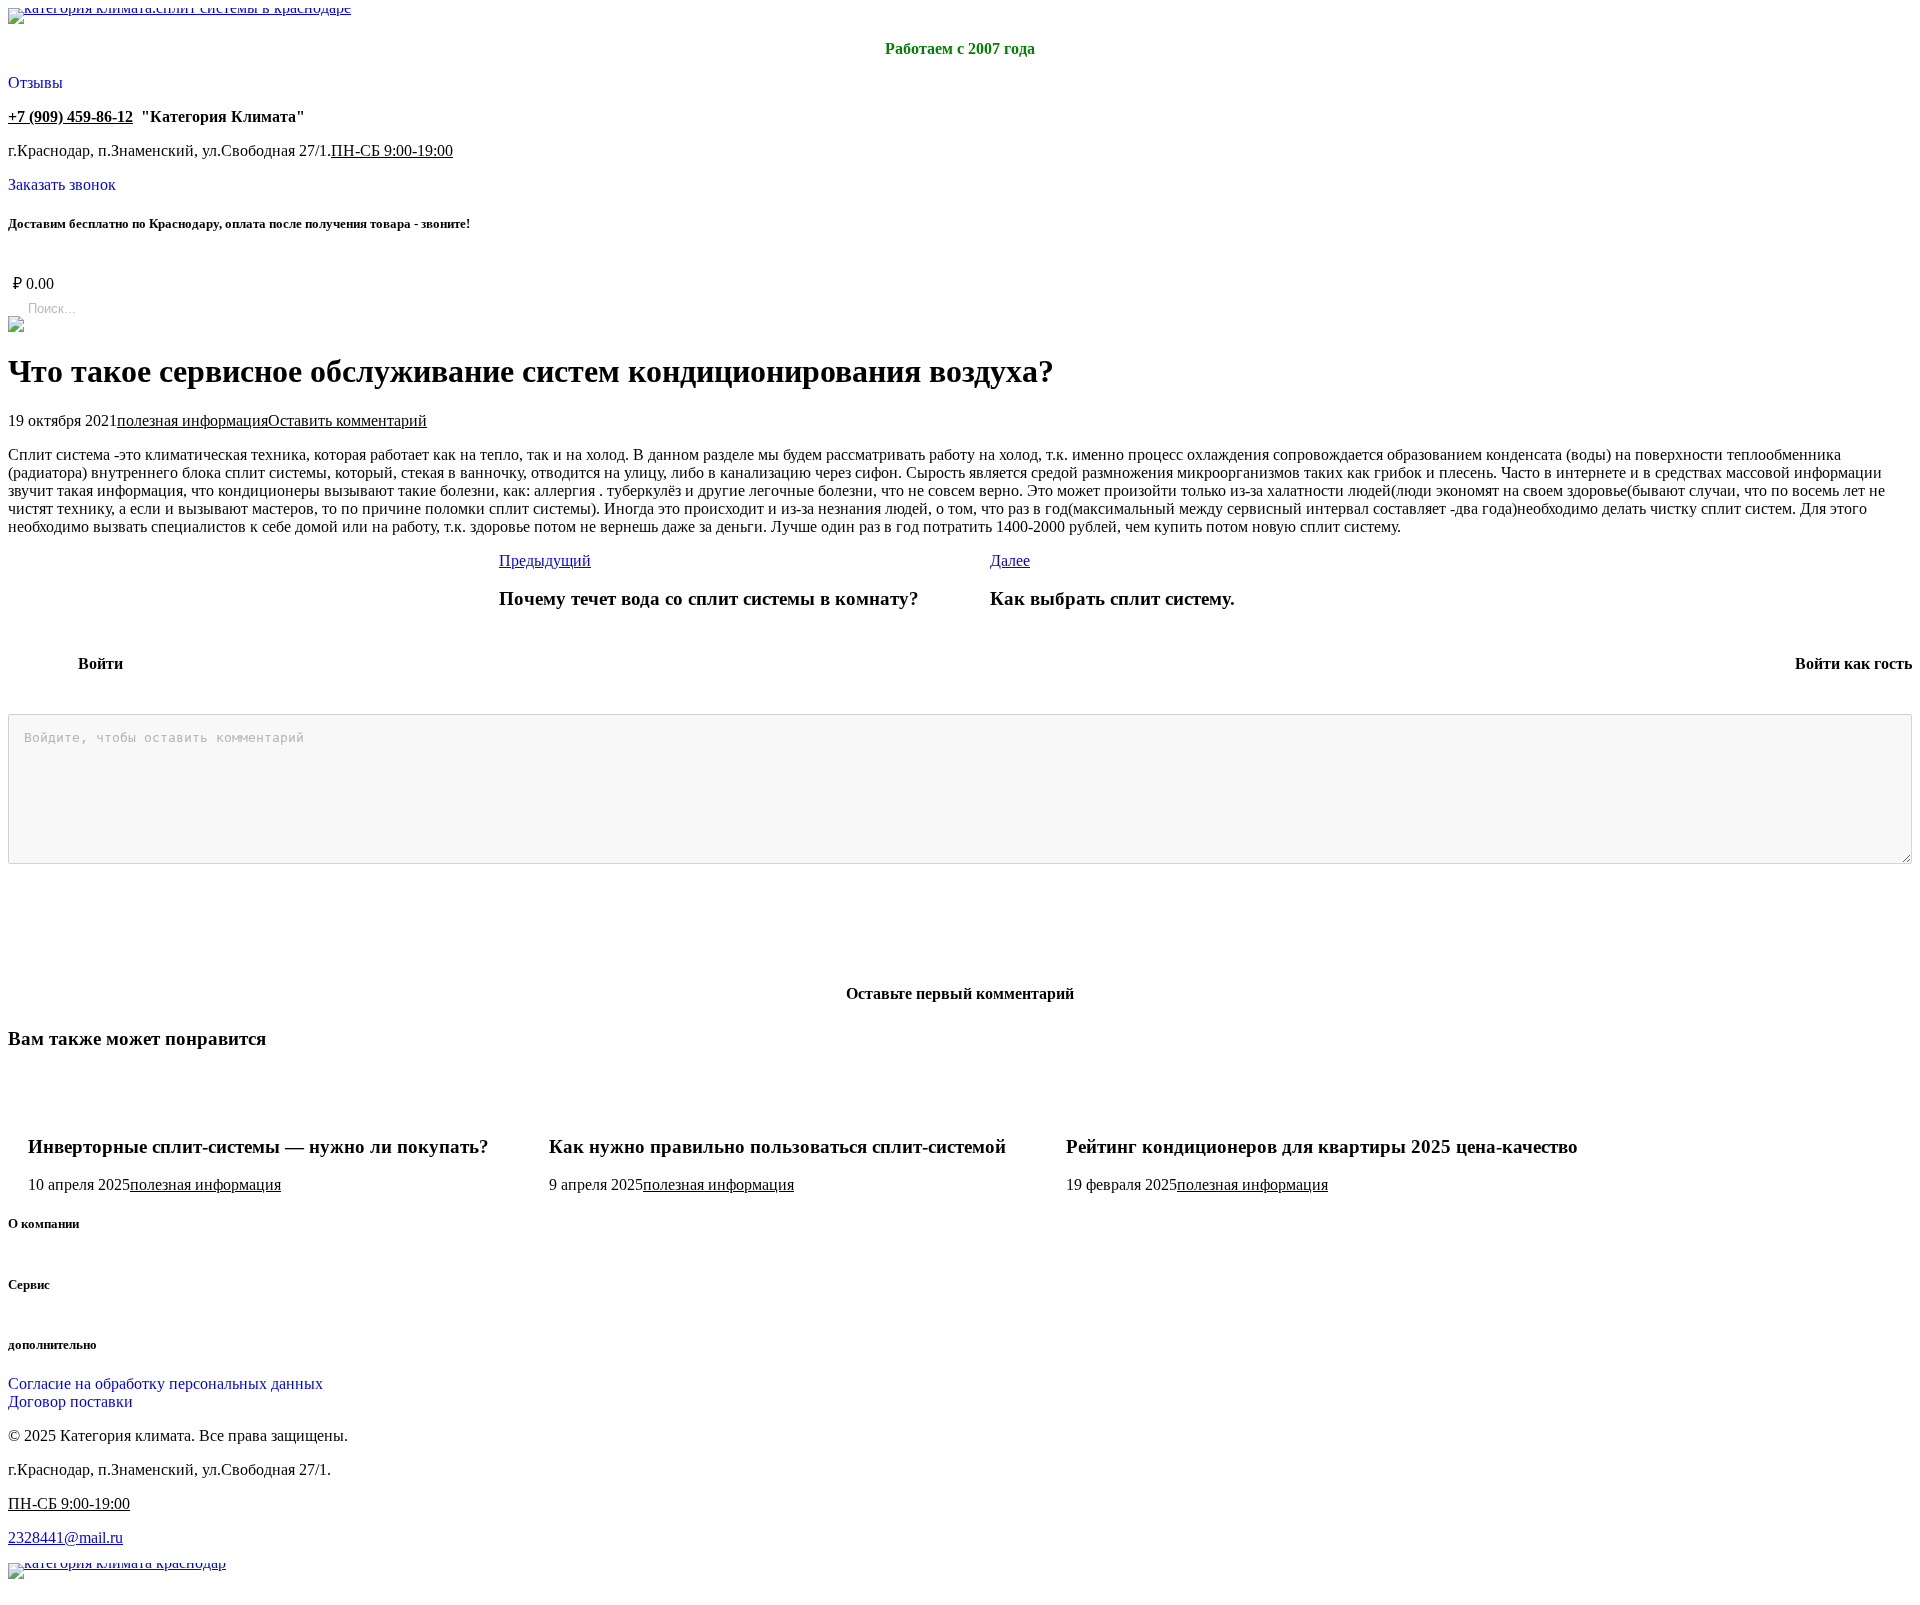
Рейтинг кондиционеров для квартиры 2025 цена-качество (1322, 1146)
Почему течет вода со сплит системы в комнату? (709, 598)
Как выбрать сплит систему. (1112, 598)
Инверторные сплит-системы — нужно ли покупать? (258, 1146)
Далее (1010, 560)
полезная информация (192, 420)
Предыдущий (545, 560)
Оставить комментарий (347, 420)
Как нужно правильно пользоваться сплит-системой (777, 1146)
